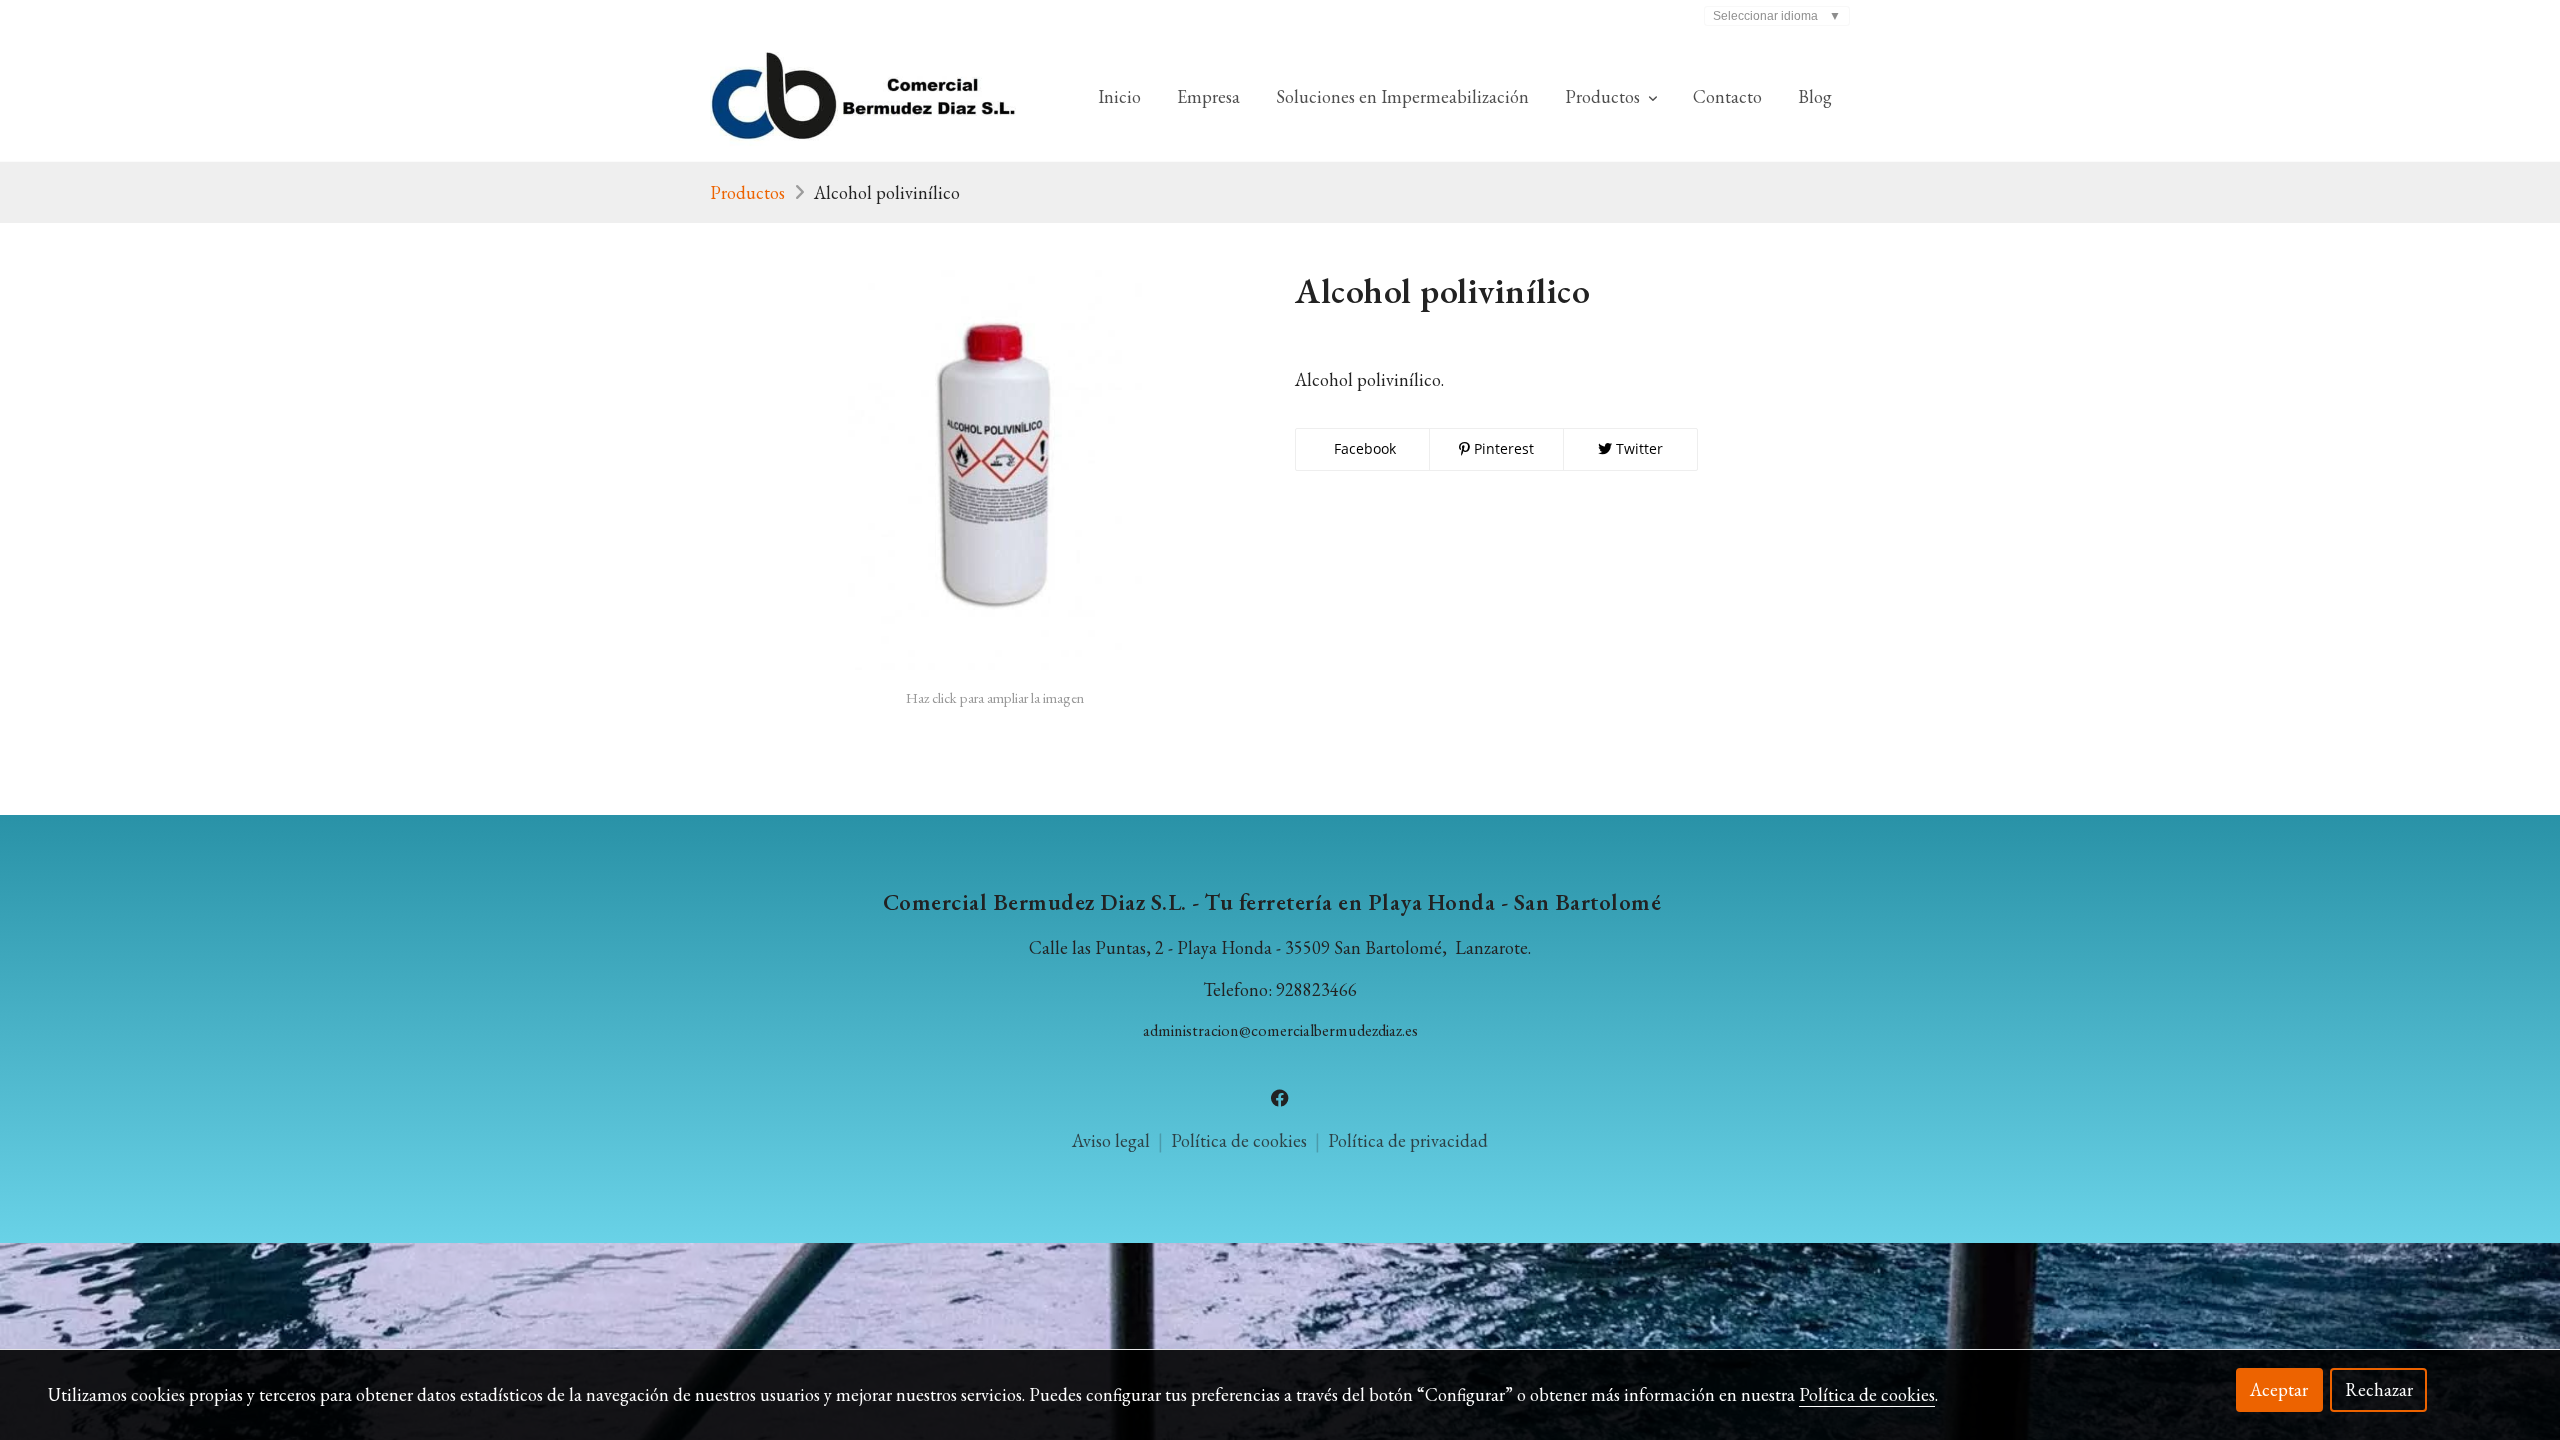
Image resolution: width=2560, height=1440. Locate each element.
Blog (1815, 96)
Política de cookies (1241, 1140)
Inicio (1119, 96)
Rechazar (2379, 1389)
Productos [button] (1604, 96)
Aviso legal (1111, 1140)
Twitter (1637, 448)
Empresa (1208, 96)
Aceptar (2279, 1389)
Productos (747, 192)
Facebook (1363, 448)
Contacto (1727, 96)
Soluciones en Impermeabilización (1402, 96)
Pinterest (1502, 448)
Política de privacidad (1408, 1140)
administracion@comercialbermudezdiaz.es (1280, 1030)
